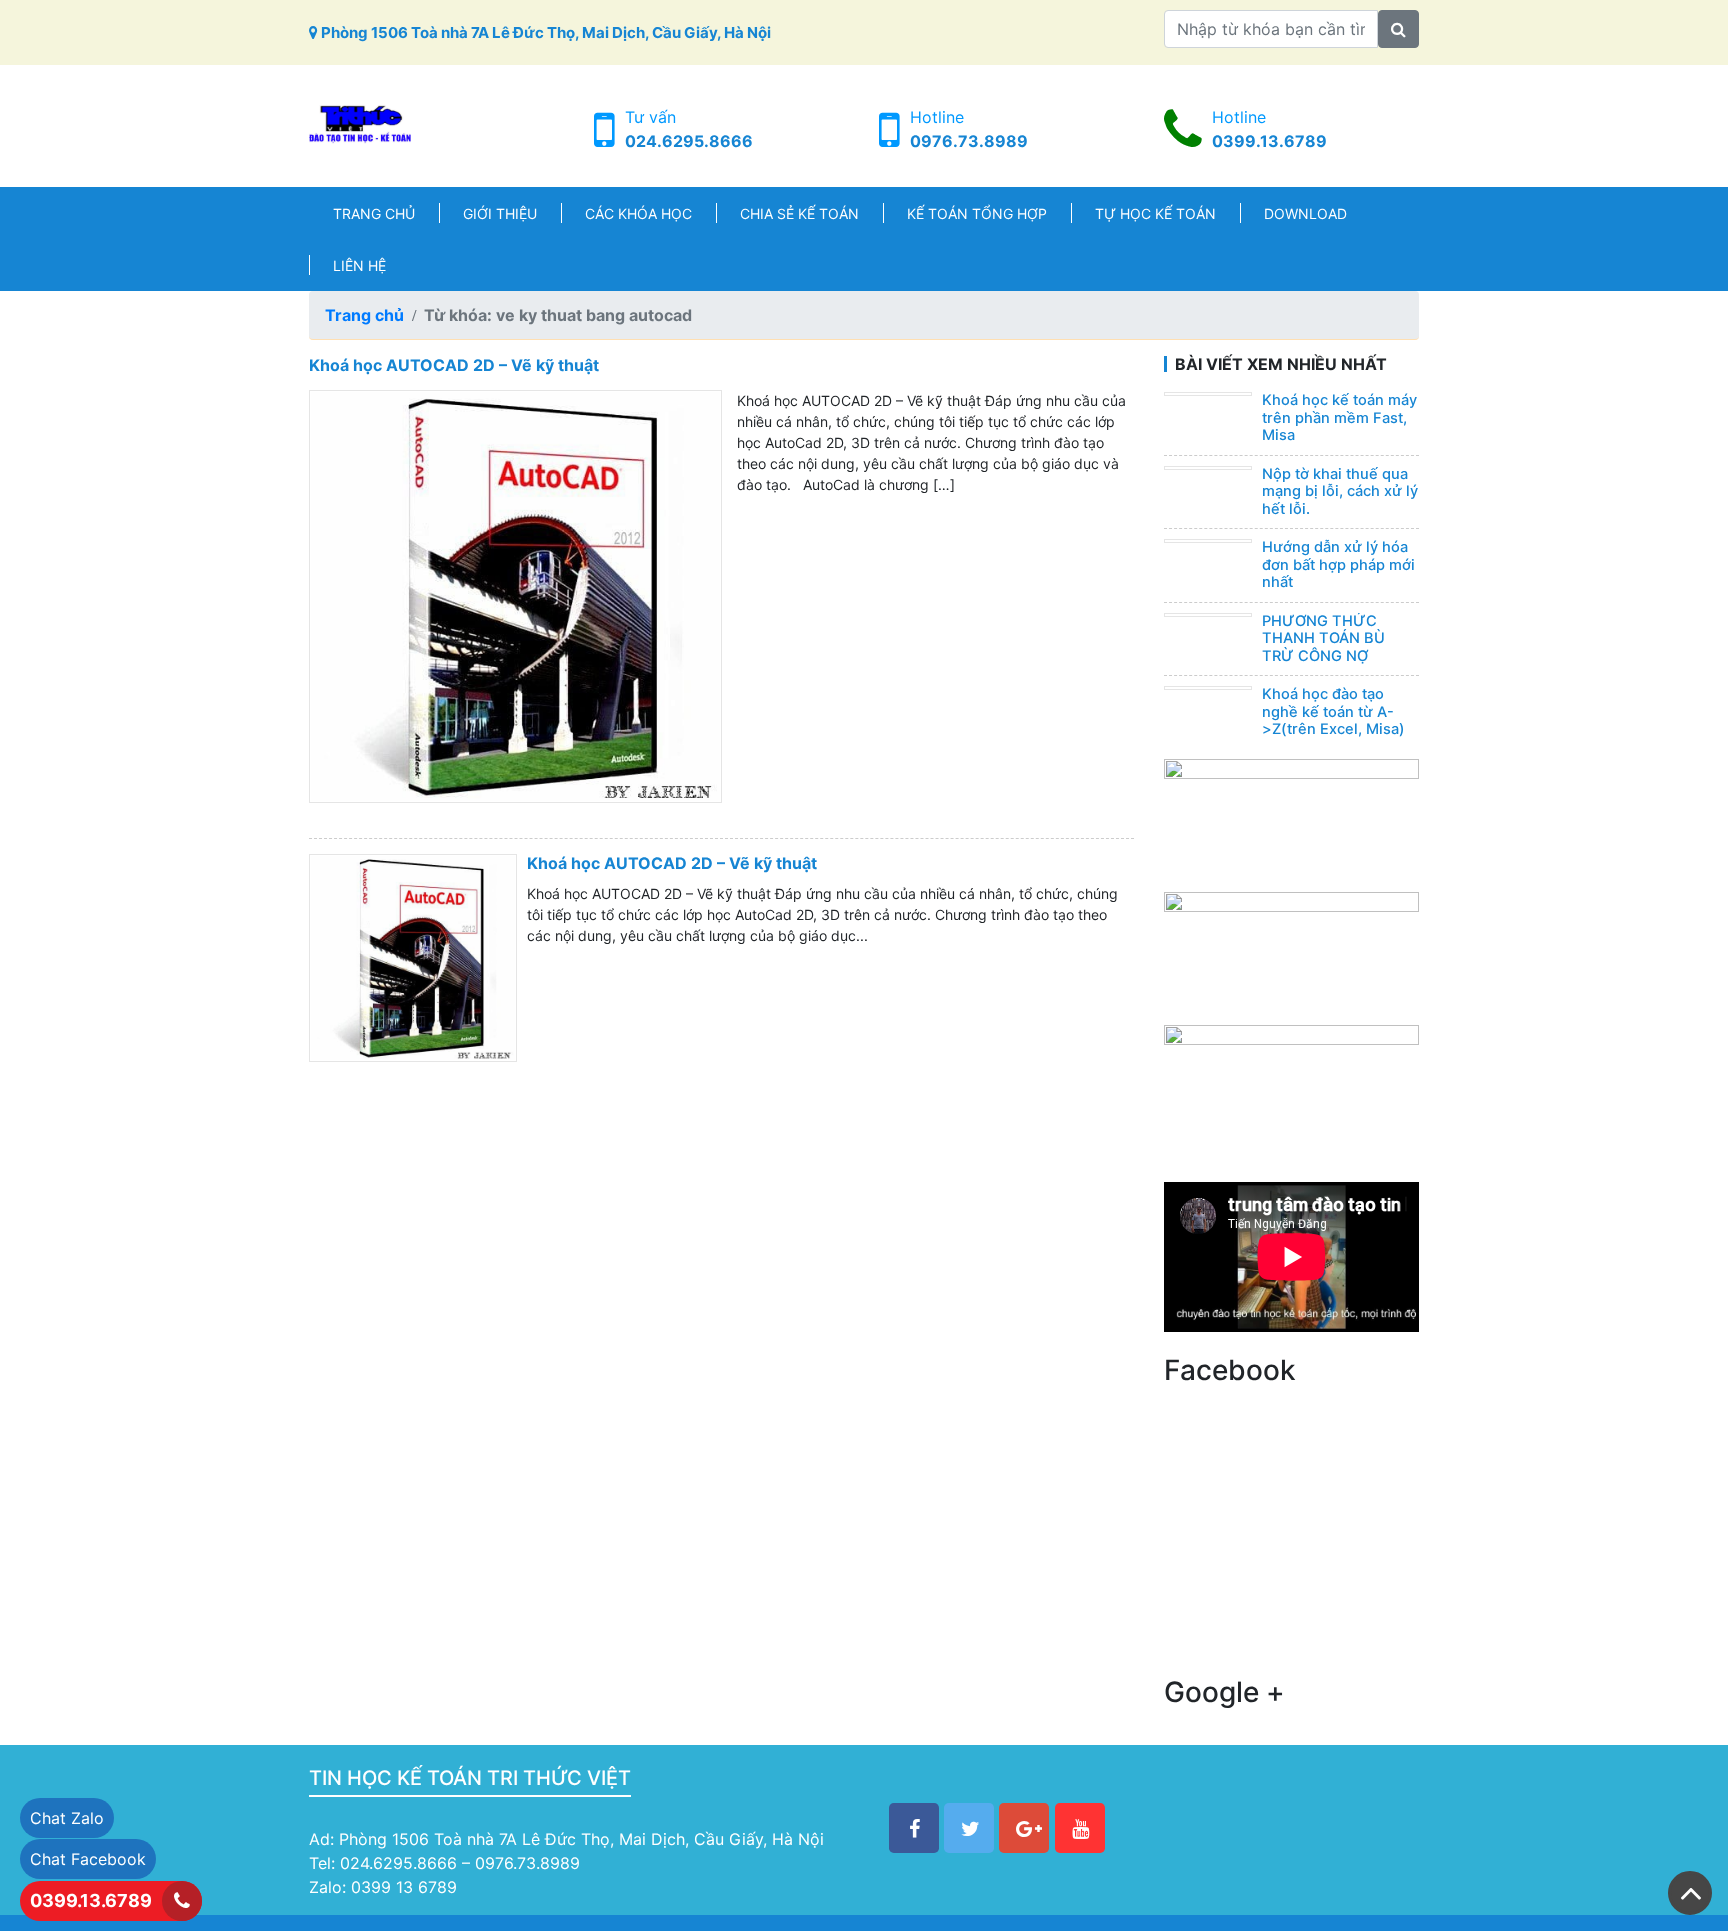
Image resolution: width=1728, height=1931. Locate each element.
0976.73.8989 (969, 141)
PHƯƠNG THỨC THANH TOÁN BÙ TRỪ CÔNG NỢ (1323, 638)
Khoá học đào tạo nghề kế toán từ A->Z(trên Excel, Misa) (1333, 711)
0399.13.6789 (1269, 141)
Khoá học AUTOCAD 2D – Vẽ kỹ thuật (454, 365)
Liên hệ (359, 265)
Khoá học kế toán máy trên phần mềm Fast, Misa (1339, 417)
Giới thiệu (500, 213)
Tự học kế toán (1155, 213)
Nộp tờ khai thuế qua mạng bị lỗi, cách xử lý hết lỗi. (1340, 491)
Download (1305, 213)
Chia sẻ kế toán (799, 213)
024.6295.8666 (689, 141)
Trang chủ (374, 213)
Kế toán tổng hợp (977, 213)
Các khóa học (638, 213)
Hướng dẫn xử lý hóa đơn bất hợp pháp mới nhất (1338, 564)
